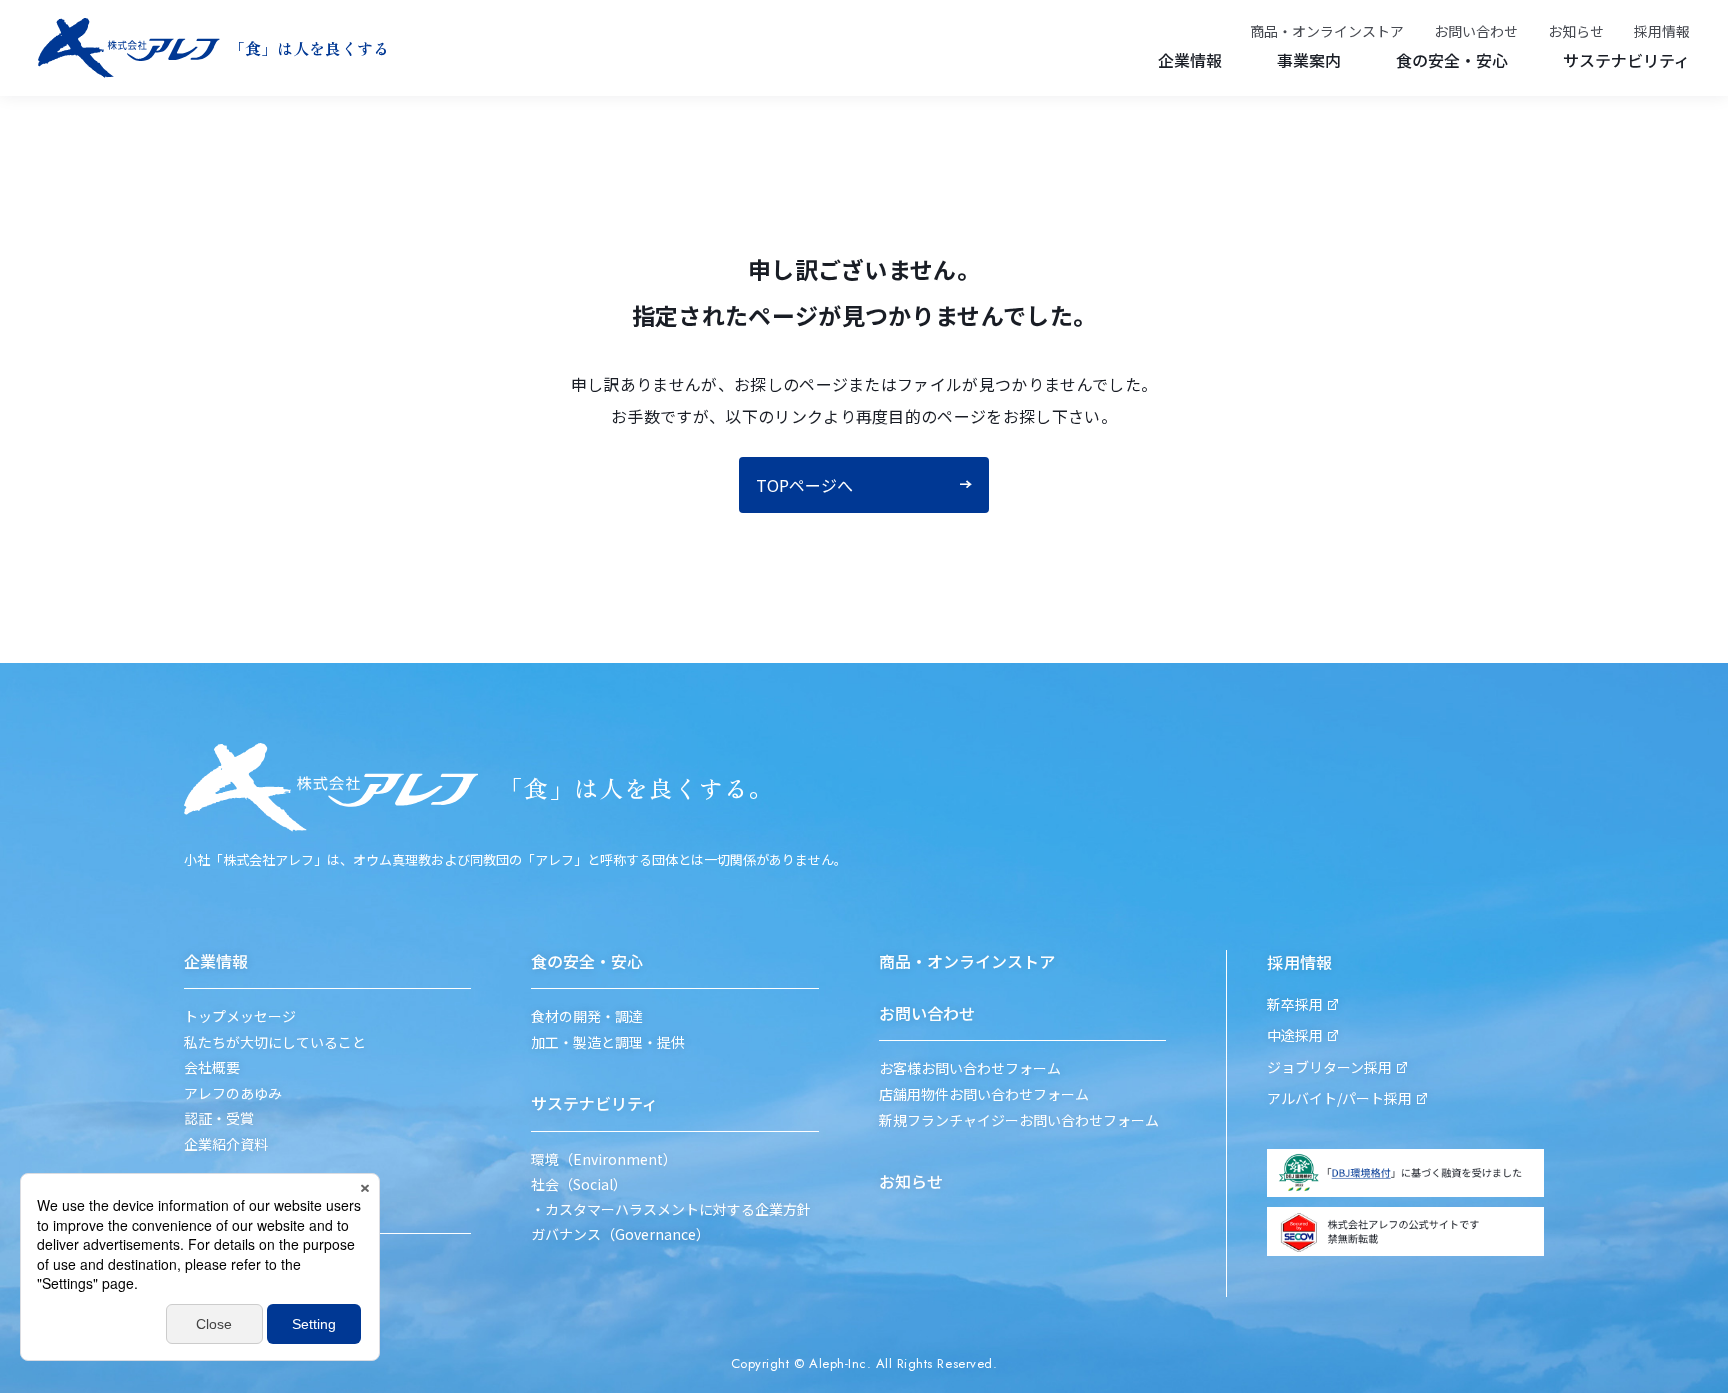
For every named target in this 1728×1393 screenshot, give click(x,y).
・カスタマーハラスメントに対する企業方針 (671, 1209)
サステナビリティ (1626, 60)
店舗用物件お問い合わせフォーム (984, 1094)
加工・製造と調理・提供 (608, 1042)
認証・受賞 (219, 1118)
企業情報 (1190, 60)
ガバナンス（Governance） (620, 1234)
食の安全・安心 (1452, 60)
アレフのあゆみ (233, 1093)
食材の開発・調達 (587, 1016)
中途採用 (1295, 1035)
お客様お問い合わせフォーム (970, 1068)
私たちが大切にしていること (275, 1042)
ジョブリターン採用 (1329, 1067)
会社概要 (212, 1067)
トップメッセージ (240, 1016)
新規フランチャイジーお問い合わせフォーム (1019, 1120)
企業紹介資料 (226, 1144)
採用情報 (1662, 31)
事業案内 (1309, 60)
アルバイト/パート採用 (1339, 1098)
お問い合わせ (1476, 31)
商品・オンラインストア (1327, 31)
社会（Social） (579, 1184)
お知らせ (1576, 31)
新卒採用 (1295, 1004)
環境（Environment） (604, 1159)
